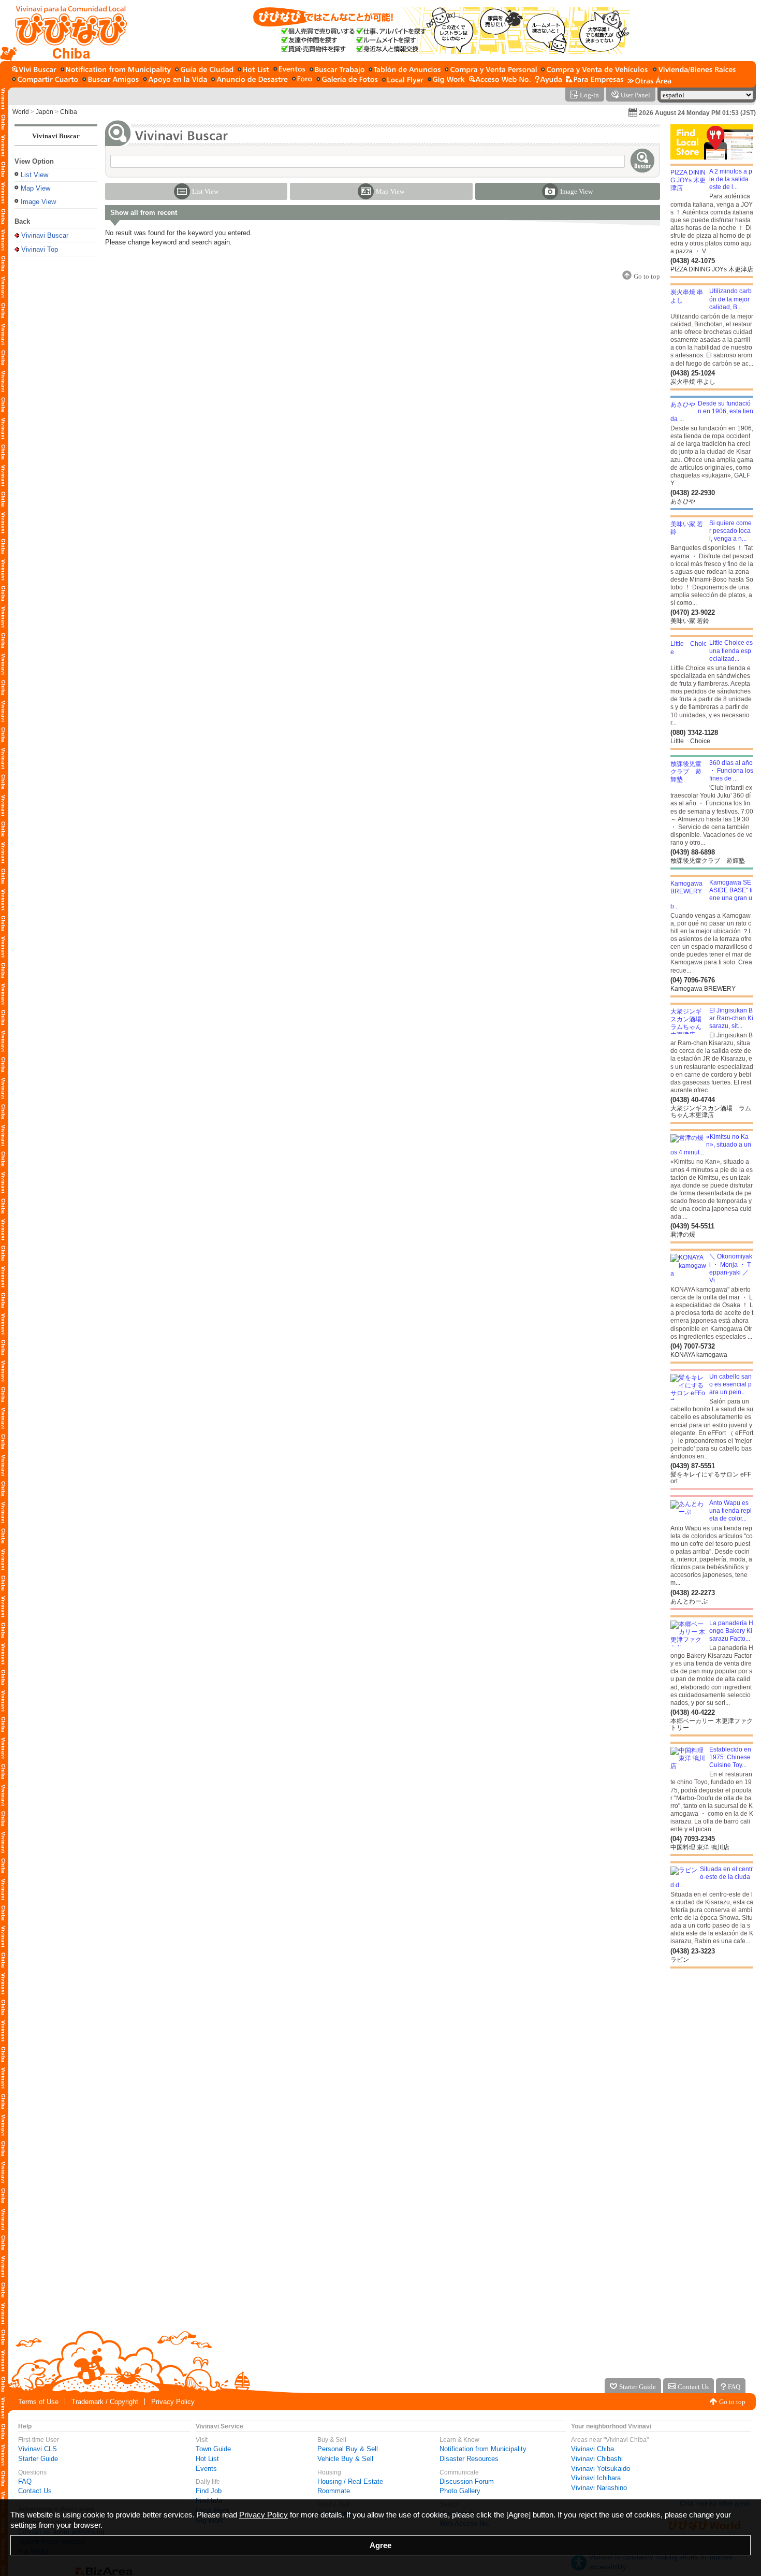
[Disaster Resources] (250, 80)
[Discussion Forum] (302, 80)
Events (206, 2469)
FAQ (25, 2481)
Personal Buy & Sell (348, 2449)
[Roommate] (45, 80)
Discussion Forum (467, 2481)
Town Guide (213, 2449)
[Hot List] (253, 70)
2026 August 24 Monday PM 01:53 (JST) (697, 113)
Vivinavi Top (40, 249)
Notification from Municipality (483, 2449)
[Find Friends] (111, 80)
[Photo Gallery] (347, 80)
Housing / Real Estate (350, 2481)
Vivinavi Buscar (56, 136)
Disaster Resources (469, 2459)
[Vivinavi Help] (548, 80)
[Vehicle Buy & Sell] (595, 70)
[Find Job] (337, 70)
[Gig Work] (446, 80)
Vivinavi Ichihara (596, 2478)
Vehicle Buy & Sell (345, 2459)
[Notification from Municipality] (116, 70)
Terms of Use (38, 2402)
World (21, 112)
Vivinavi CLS (38, 2449)
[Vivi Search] (34, 70)
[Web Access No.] (500, 80)
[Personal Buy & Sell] (491, 70)
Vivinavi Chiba (592, 2449)
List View (34, 175)
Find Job (209, 2491)
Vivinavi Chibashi (597, 2459)
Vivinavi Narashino (599, 2488)
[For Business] (595, 80)
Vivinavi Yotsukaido (601, 2469)
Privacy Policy (173, 2402)
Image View (38, 202)
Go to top (732, 2402)
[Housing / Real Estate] (694, 70)
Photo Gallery (460, 2491)
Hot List (207, 2459)
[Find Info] (405, 70)
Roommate (334, 2491)
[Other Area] (649, 80)
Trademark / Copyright (105, 2402)
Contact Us (35, 2491)
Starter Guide (38, 2459)
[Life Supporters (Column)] (175, 80)
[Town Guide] (204, 70)
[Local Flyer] (403, 80)
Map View (35, 188)
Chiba (69, 112)
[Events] (289, 70)
